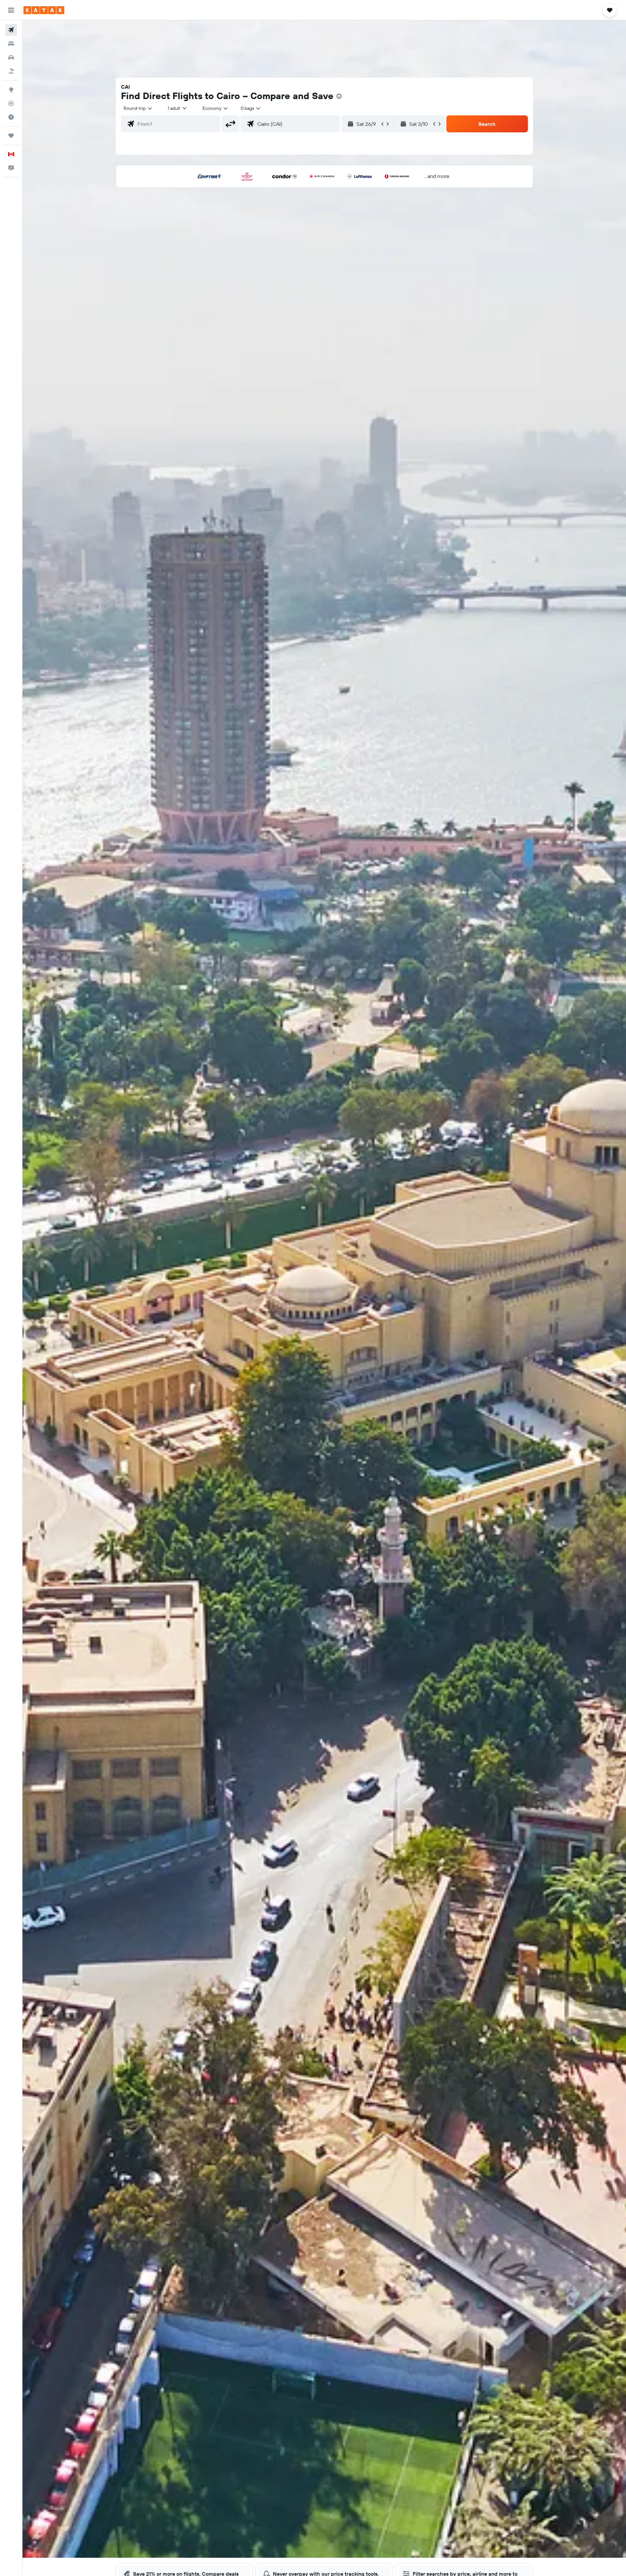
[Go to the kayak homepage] (44, 10)
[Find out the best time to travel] (11, 117)
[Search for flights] (11, 30)
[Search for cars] (11, 57)
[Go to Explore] (11, 90)
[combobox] (138, 108)
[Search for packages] (11, 71)
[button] (11, 10)
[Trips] (11, 136)
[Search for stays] (11, 44)
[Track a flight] (11, 103)
